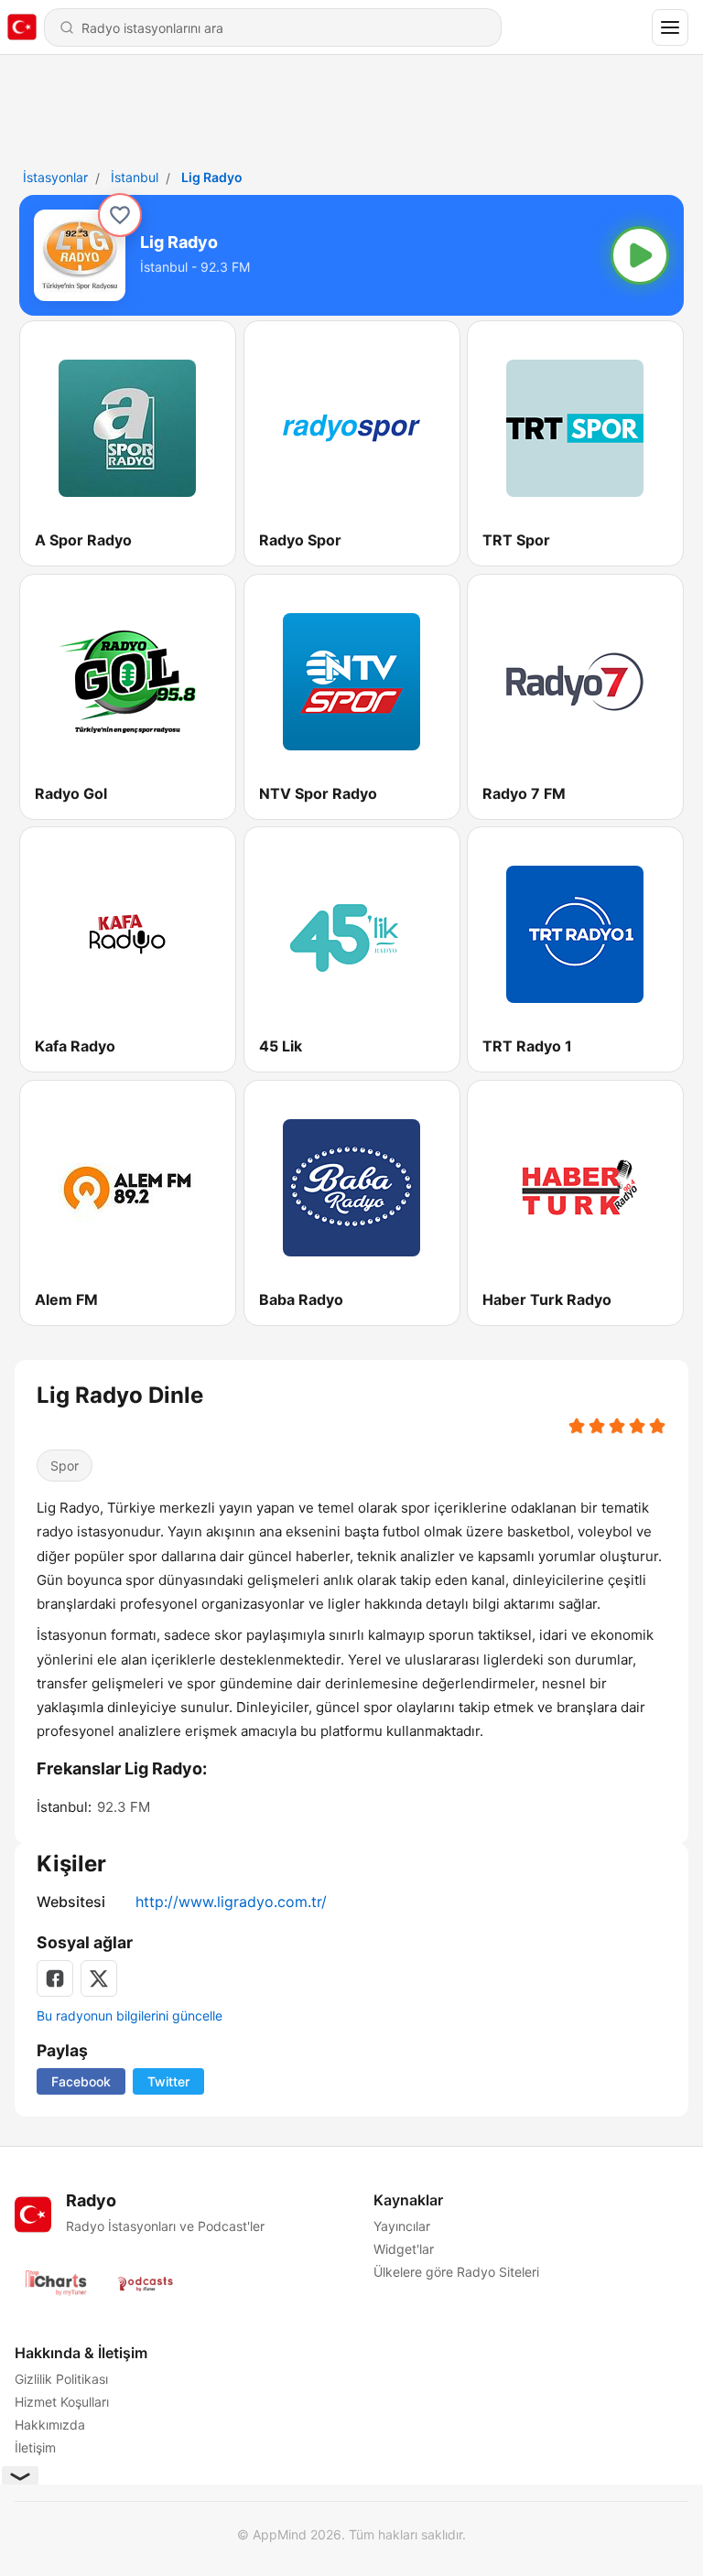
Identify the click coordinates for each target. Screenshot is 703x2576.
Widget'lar (404, 2249)
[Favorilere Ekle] (120, 215)
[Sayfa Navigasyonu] (670, 27)
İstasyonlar (55, 177)
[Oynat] (640, 255)
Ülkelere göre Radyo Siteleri (456, 2272)
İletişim (35, 2447)
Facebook (81, 2081)
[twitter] (99, 1978)
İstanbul (135, 177)
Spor (65, 1466)
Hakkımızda (50, 2425)
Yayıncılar (402, 2226)
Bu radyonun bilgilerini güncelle (130, 2016)
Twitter (168, 2081)
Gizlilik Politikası (61, 2379)
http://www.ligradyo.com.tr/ (231, 1902)
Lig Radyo (212, 177)
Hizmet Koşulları (62, 2402)
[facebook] (55, 1978)
